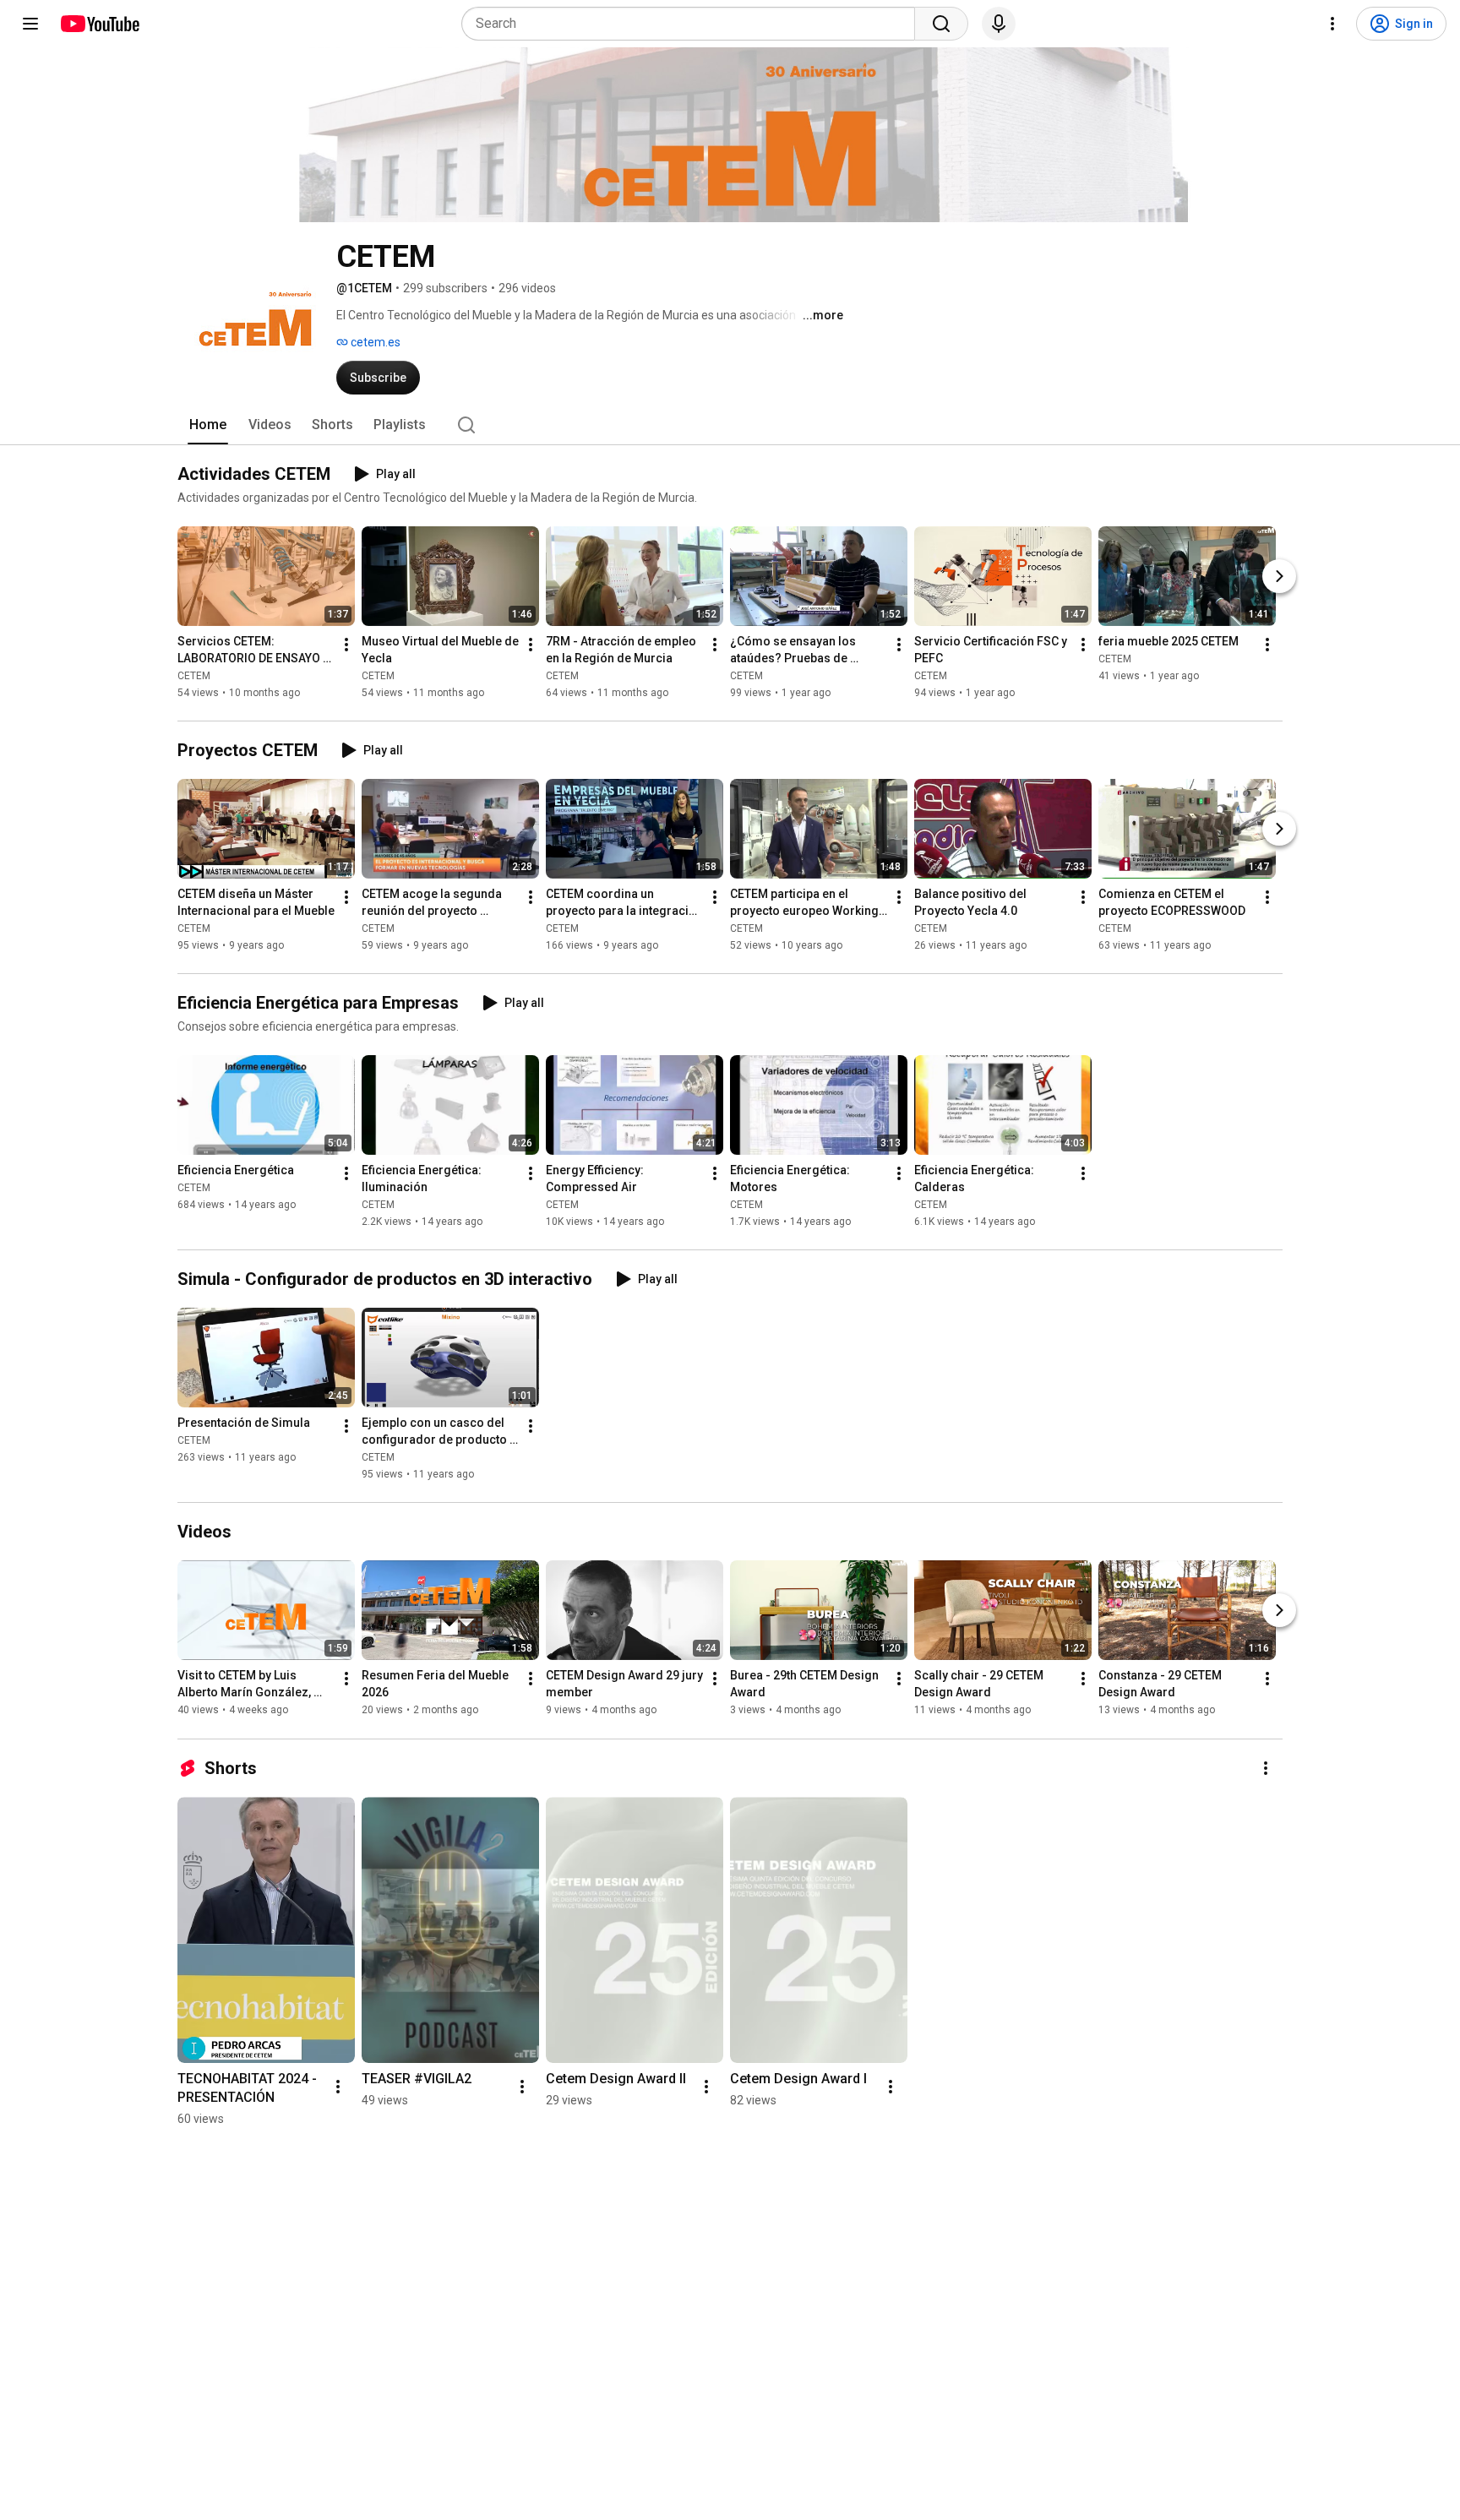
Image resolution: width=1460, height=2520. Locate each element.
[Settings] (1332, 24)
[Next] (1279, 576)
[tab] (208, 425)
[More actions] (346, 645)
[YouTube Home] (99, 24)
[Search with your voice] (999, 24)
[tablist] (730, 425)
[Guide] (30, 24)
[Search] (941, 24)
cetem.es (374, 342)
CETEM (194, 676)
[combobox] (693, 24)
